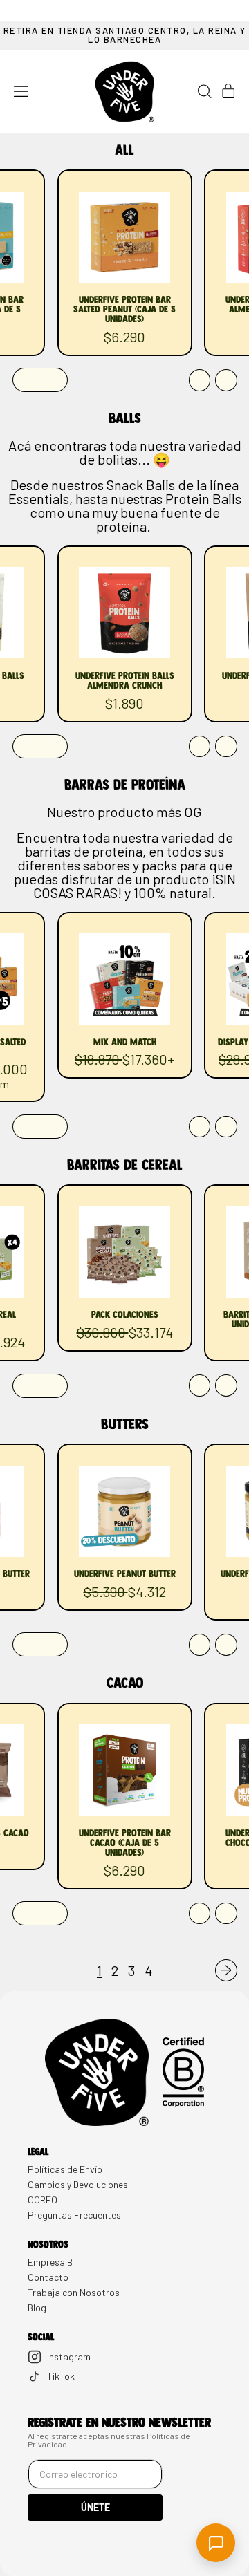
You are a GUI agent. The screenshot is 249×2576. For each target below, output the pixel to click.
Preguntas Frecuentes (74, 2215)
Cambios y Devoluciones (78, 2185)
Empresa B (50, 2262)
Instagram (69, 2356)
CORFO (43, 2200)
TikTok (61, 2376)
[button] (204, 92)
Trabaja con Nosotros (74, 2293)
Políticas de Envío (65, 2169)
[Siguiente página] (226, 1970)
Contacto (48, 2277)
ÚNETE (95, 2507)
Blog (37, 2308)
